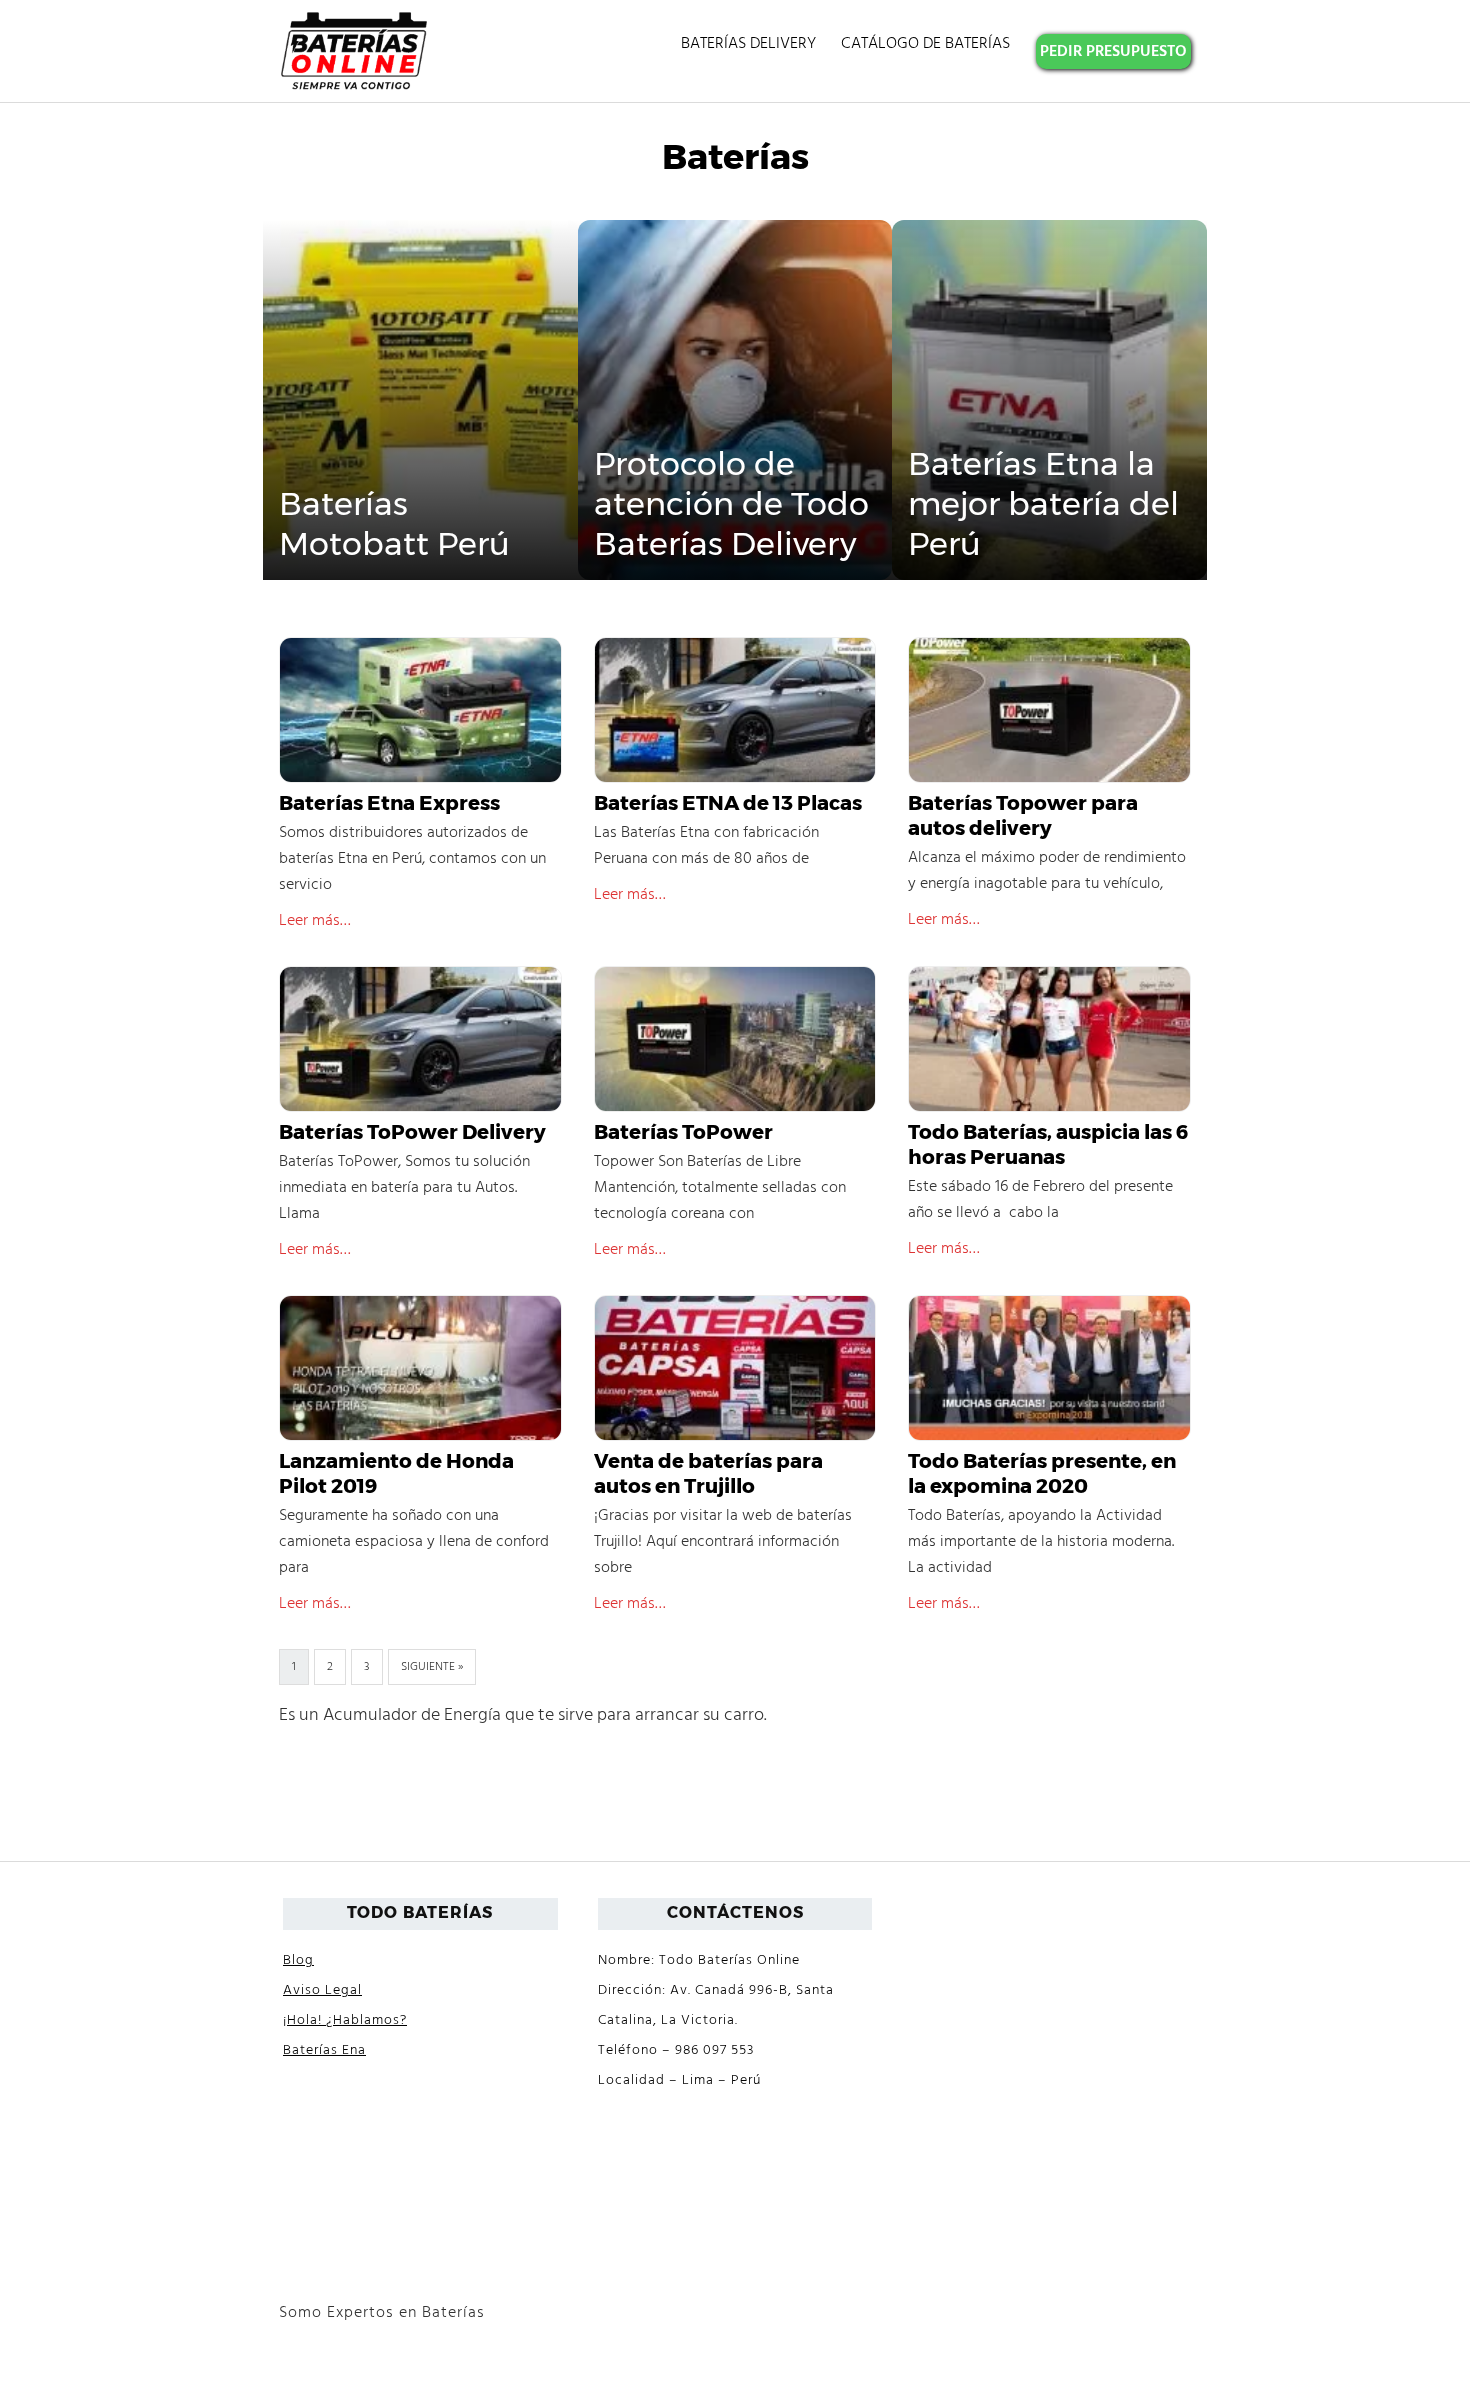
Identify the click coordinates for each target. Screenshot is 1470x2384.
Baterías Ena (324, 2050)
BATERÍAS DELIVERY (748, 44)
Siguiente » (432, 1667)
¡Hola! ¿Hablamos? (345, 2020)
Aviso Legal (322, 1990)
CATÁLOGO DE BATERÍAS (925, 44)
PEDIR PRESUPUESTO (1113, 52)
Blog (298, 1960)
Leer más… (315, 921)
